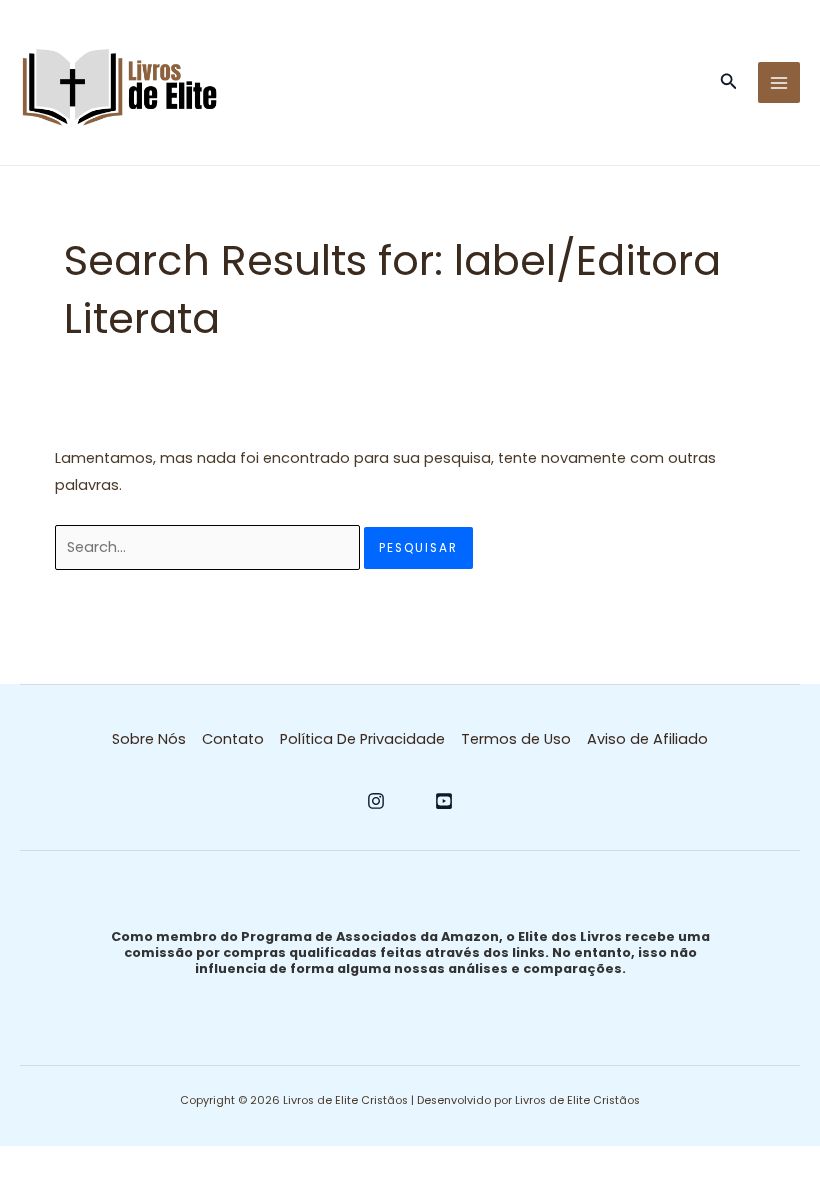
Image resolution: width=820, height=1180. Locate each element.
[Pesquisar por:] (209, 547)
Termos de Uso (516, 739)
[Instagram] (376, 801)
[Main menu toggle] (779, 83)
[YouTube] (444, 801)
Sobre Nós (149, 739)
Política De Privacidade (362, 739)
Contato (233, 739)
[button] (729, 83)
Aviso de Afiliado (647, 739)
